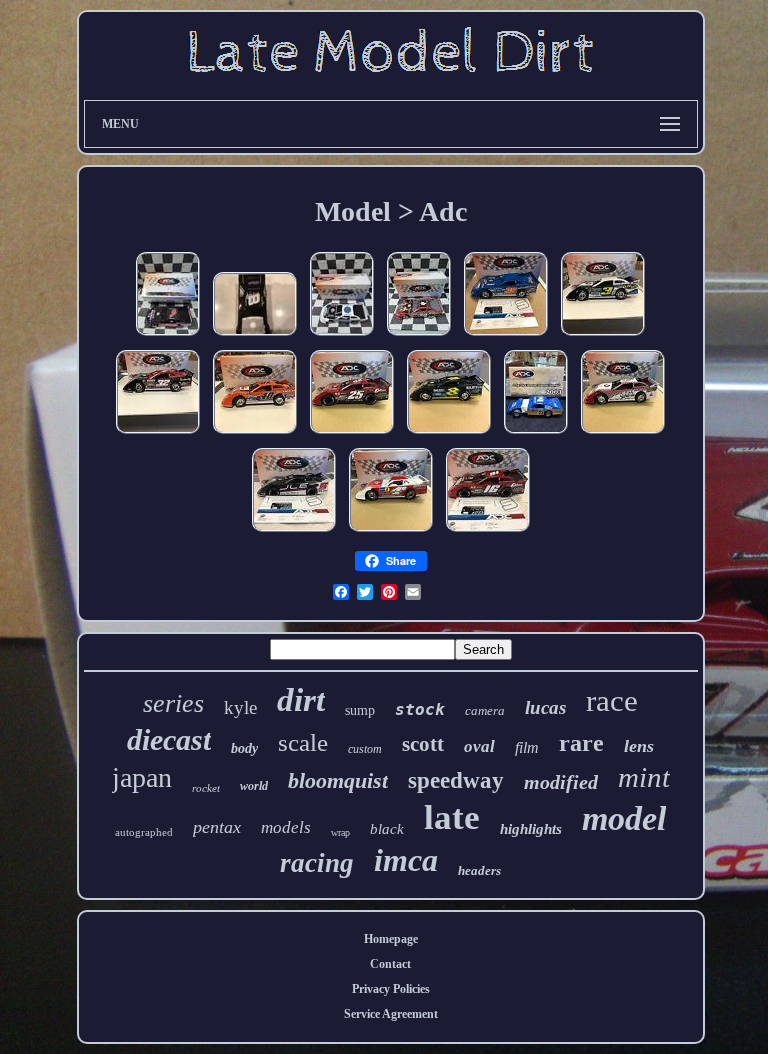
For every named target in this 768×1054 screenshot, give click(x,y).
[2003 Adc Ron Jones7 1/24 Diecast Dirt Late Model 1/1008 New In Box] (536, 435)
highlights (531, 829)
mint (644, 777)
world (254, 786)
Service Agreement (391, 1014)
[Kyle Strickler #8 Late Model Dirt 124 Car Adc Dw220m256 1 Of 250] (449, 435)
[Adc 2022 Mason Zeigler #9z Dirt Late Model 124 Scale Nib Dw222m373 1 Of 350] (294, 533)
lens (639, 746)
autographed (144, 832)
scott (423, 744)
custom (365, 749)
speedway (456, 780)
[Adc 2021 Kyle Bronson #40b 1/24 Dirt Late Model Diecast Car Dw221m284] (255, 435)
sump (360, 710)
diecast (169, 739)
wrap (340, 832)
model (624, 818)
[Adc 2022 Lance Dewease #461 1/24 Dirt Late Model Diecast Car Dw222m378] (623, 435)
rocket (206, 788)
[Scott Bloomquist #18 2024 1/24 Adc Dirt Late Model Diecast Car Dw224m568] (342, 337)
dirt (301, 700)
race (612, 700)
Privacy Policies (391, 989)
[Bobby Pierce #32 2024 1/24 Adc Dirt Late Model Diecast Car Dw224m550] (419, 337)
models (286, 827)
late (452, 817)
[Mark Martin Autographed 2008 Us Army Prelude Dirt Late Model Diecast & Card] (255, 337)
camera (485, 710)
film (527, 747)
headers (479, 870)
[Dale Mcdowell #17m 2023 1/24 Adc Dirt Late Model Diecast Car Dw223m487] (168, 337)
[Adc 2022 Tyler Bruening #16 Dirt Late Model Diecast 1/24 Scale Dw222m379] (488, 533)
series (173, 703)
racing (317, 863)
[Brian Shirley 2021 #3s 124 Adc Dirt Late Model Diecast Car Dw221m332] (603, 337)
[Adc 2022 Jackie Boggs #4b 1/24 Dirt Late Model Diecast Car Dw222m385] (391, 533)
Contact (390, 964)
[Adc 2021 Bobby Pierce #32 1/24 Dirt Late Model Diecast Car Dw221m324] (158, 435)
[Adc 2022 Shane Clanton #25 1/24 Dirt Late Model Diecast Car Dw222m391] (352, 435)
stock (420, 709)
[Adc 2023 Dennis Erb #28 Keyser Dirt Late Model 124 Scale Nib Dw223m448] (506, 337)
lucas (545, 707)
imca (406, 860)
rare (581, 743)
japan (142, 777)
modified (561, 782)
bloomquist (338, 780)
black (387, 829)
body (244, 748)
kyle (240, 707)
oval (479, 746)
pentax (217, 827)
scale (303, 742)
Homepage (391, 939)
